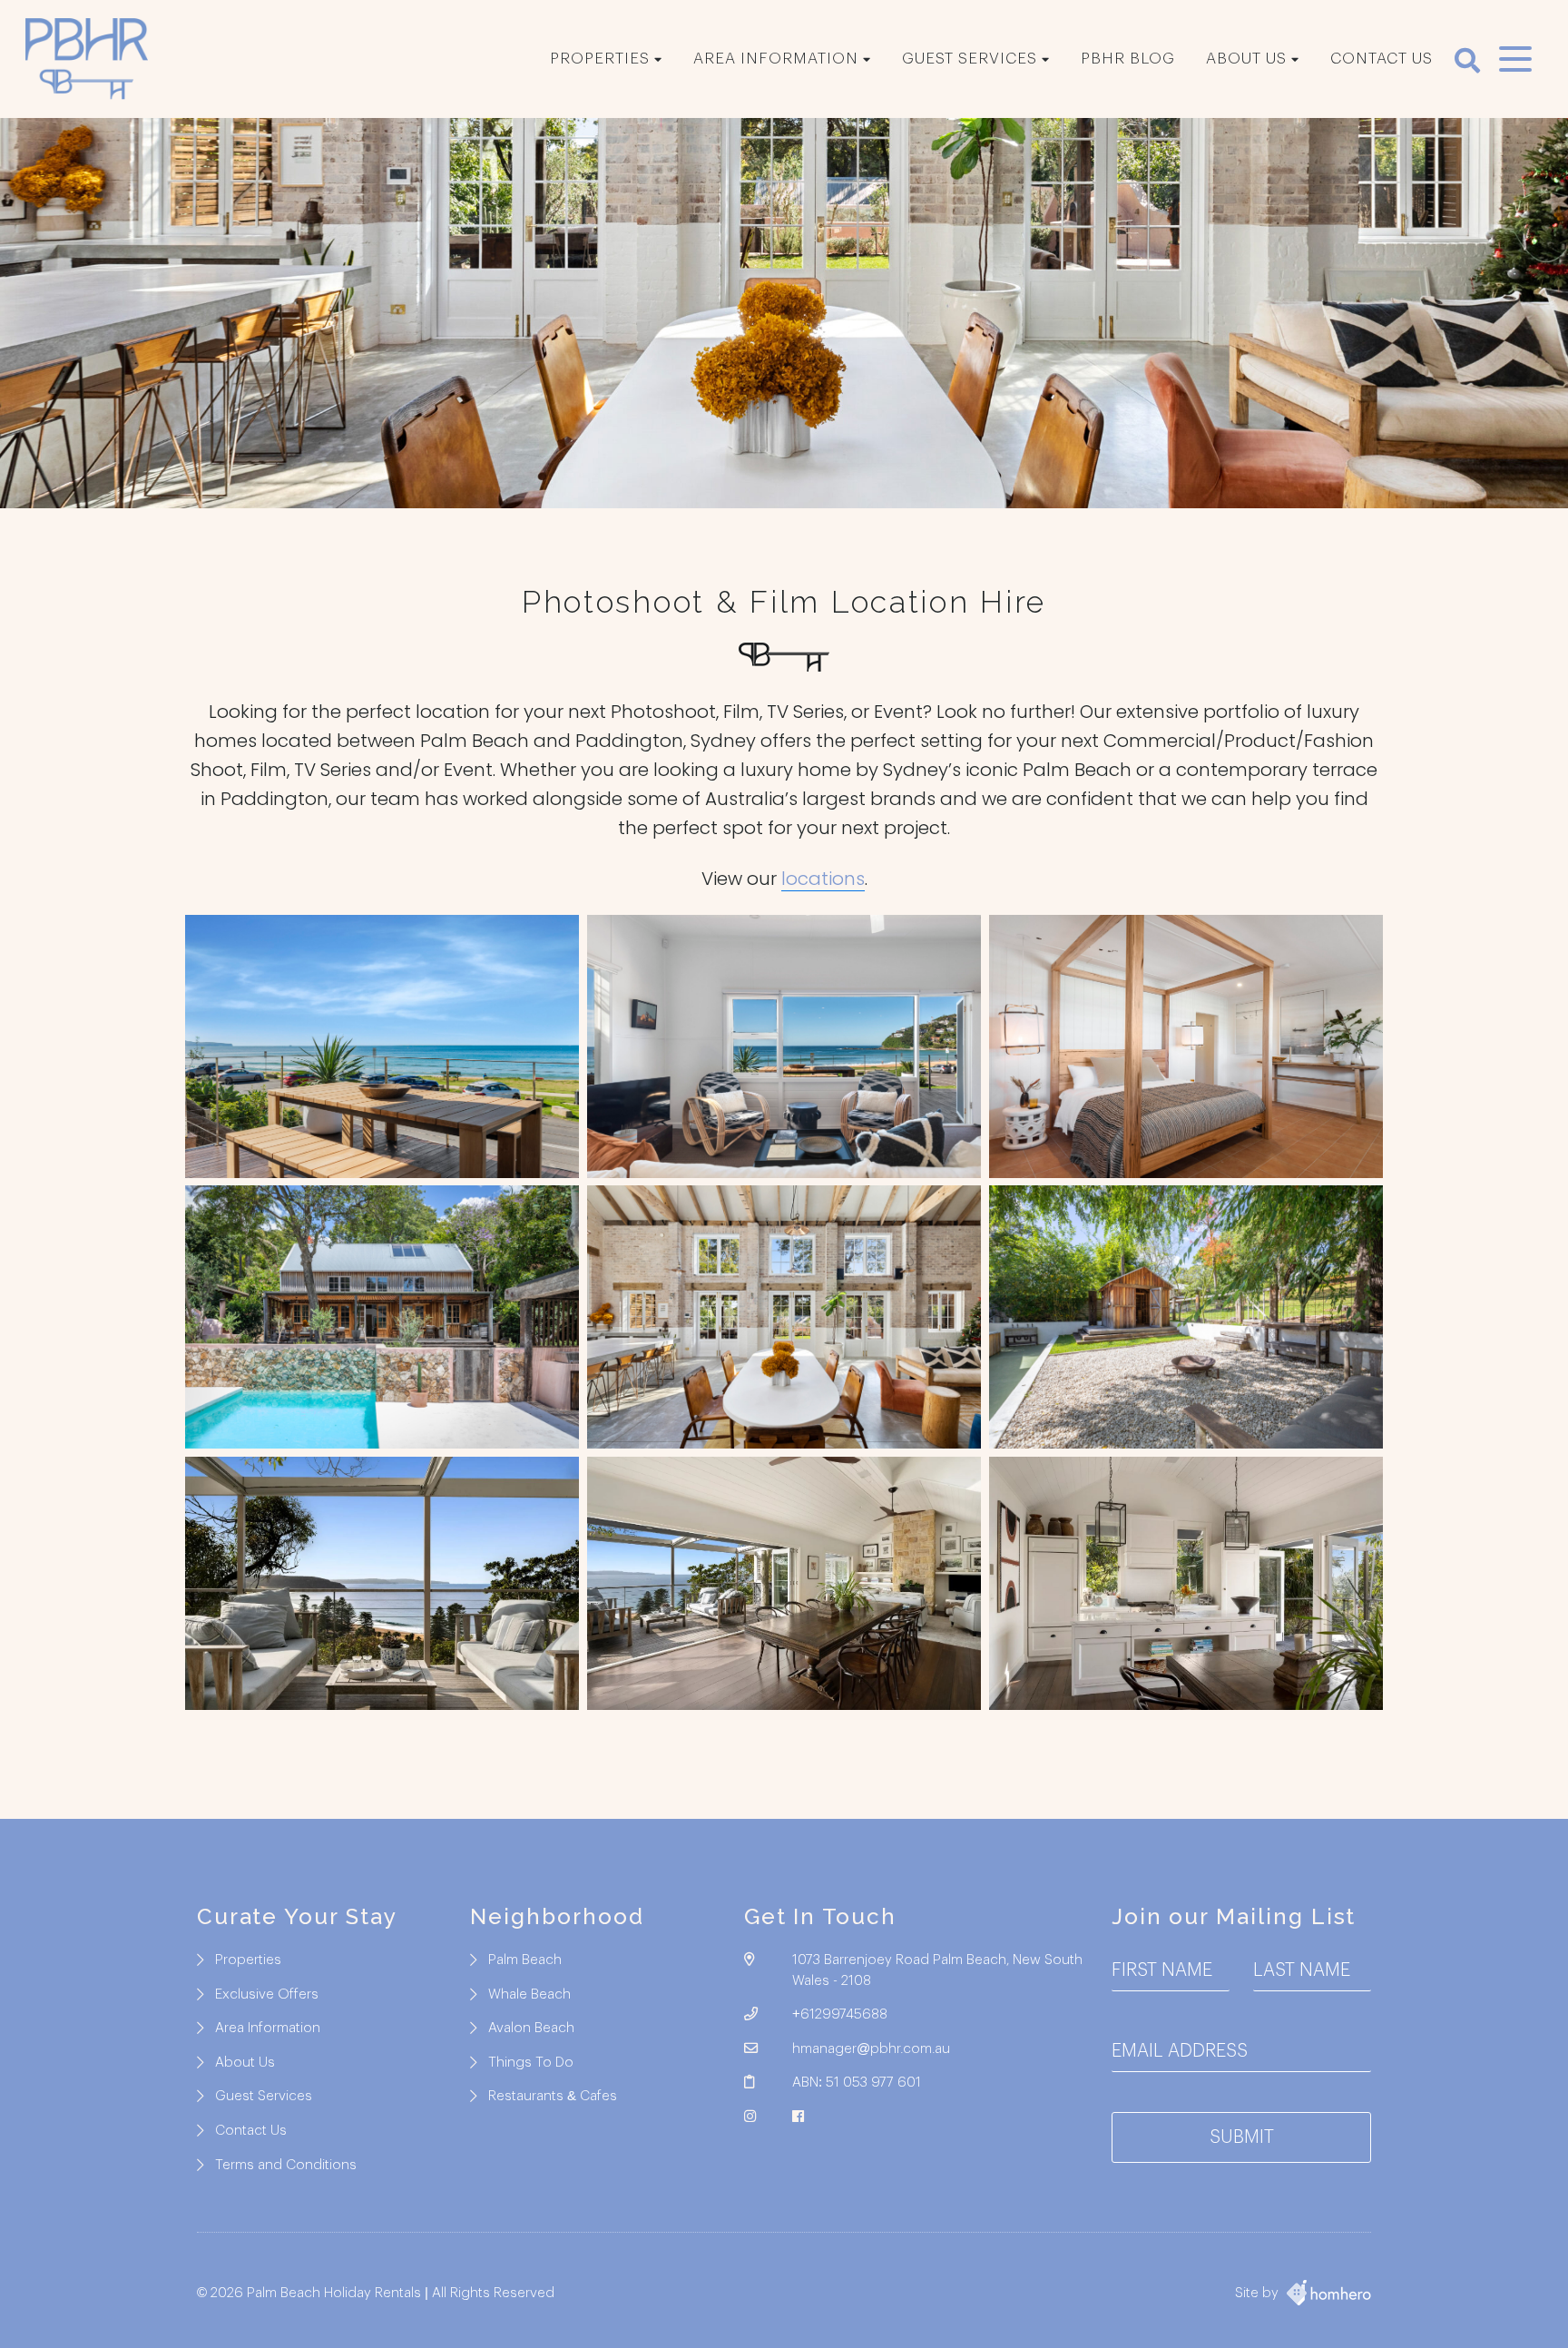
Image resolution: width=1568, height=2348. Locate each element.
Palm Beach (525, 1960)
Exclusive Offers (267, 1994)
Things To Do (531, 2063)
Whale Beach (529, 1994)
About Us (1246, 59)
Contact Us (1382, 59)
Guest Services (970, 59)
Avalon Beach (531, 2028)
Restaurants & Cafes (553, 2096)
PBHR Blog (1128, 59)
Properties (600, 59)
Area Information (776, 59)
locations (823, 879)
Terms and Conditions (286, 2165)
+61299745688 (840, 2014)
